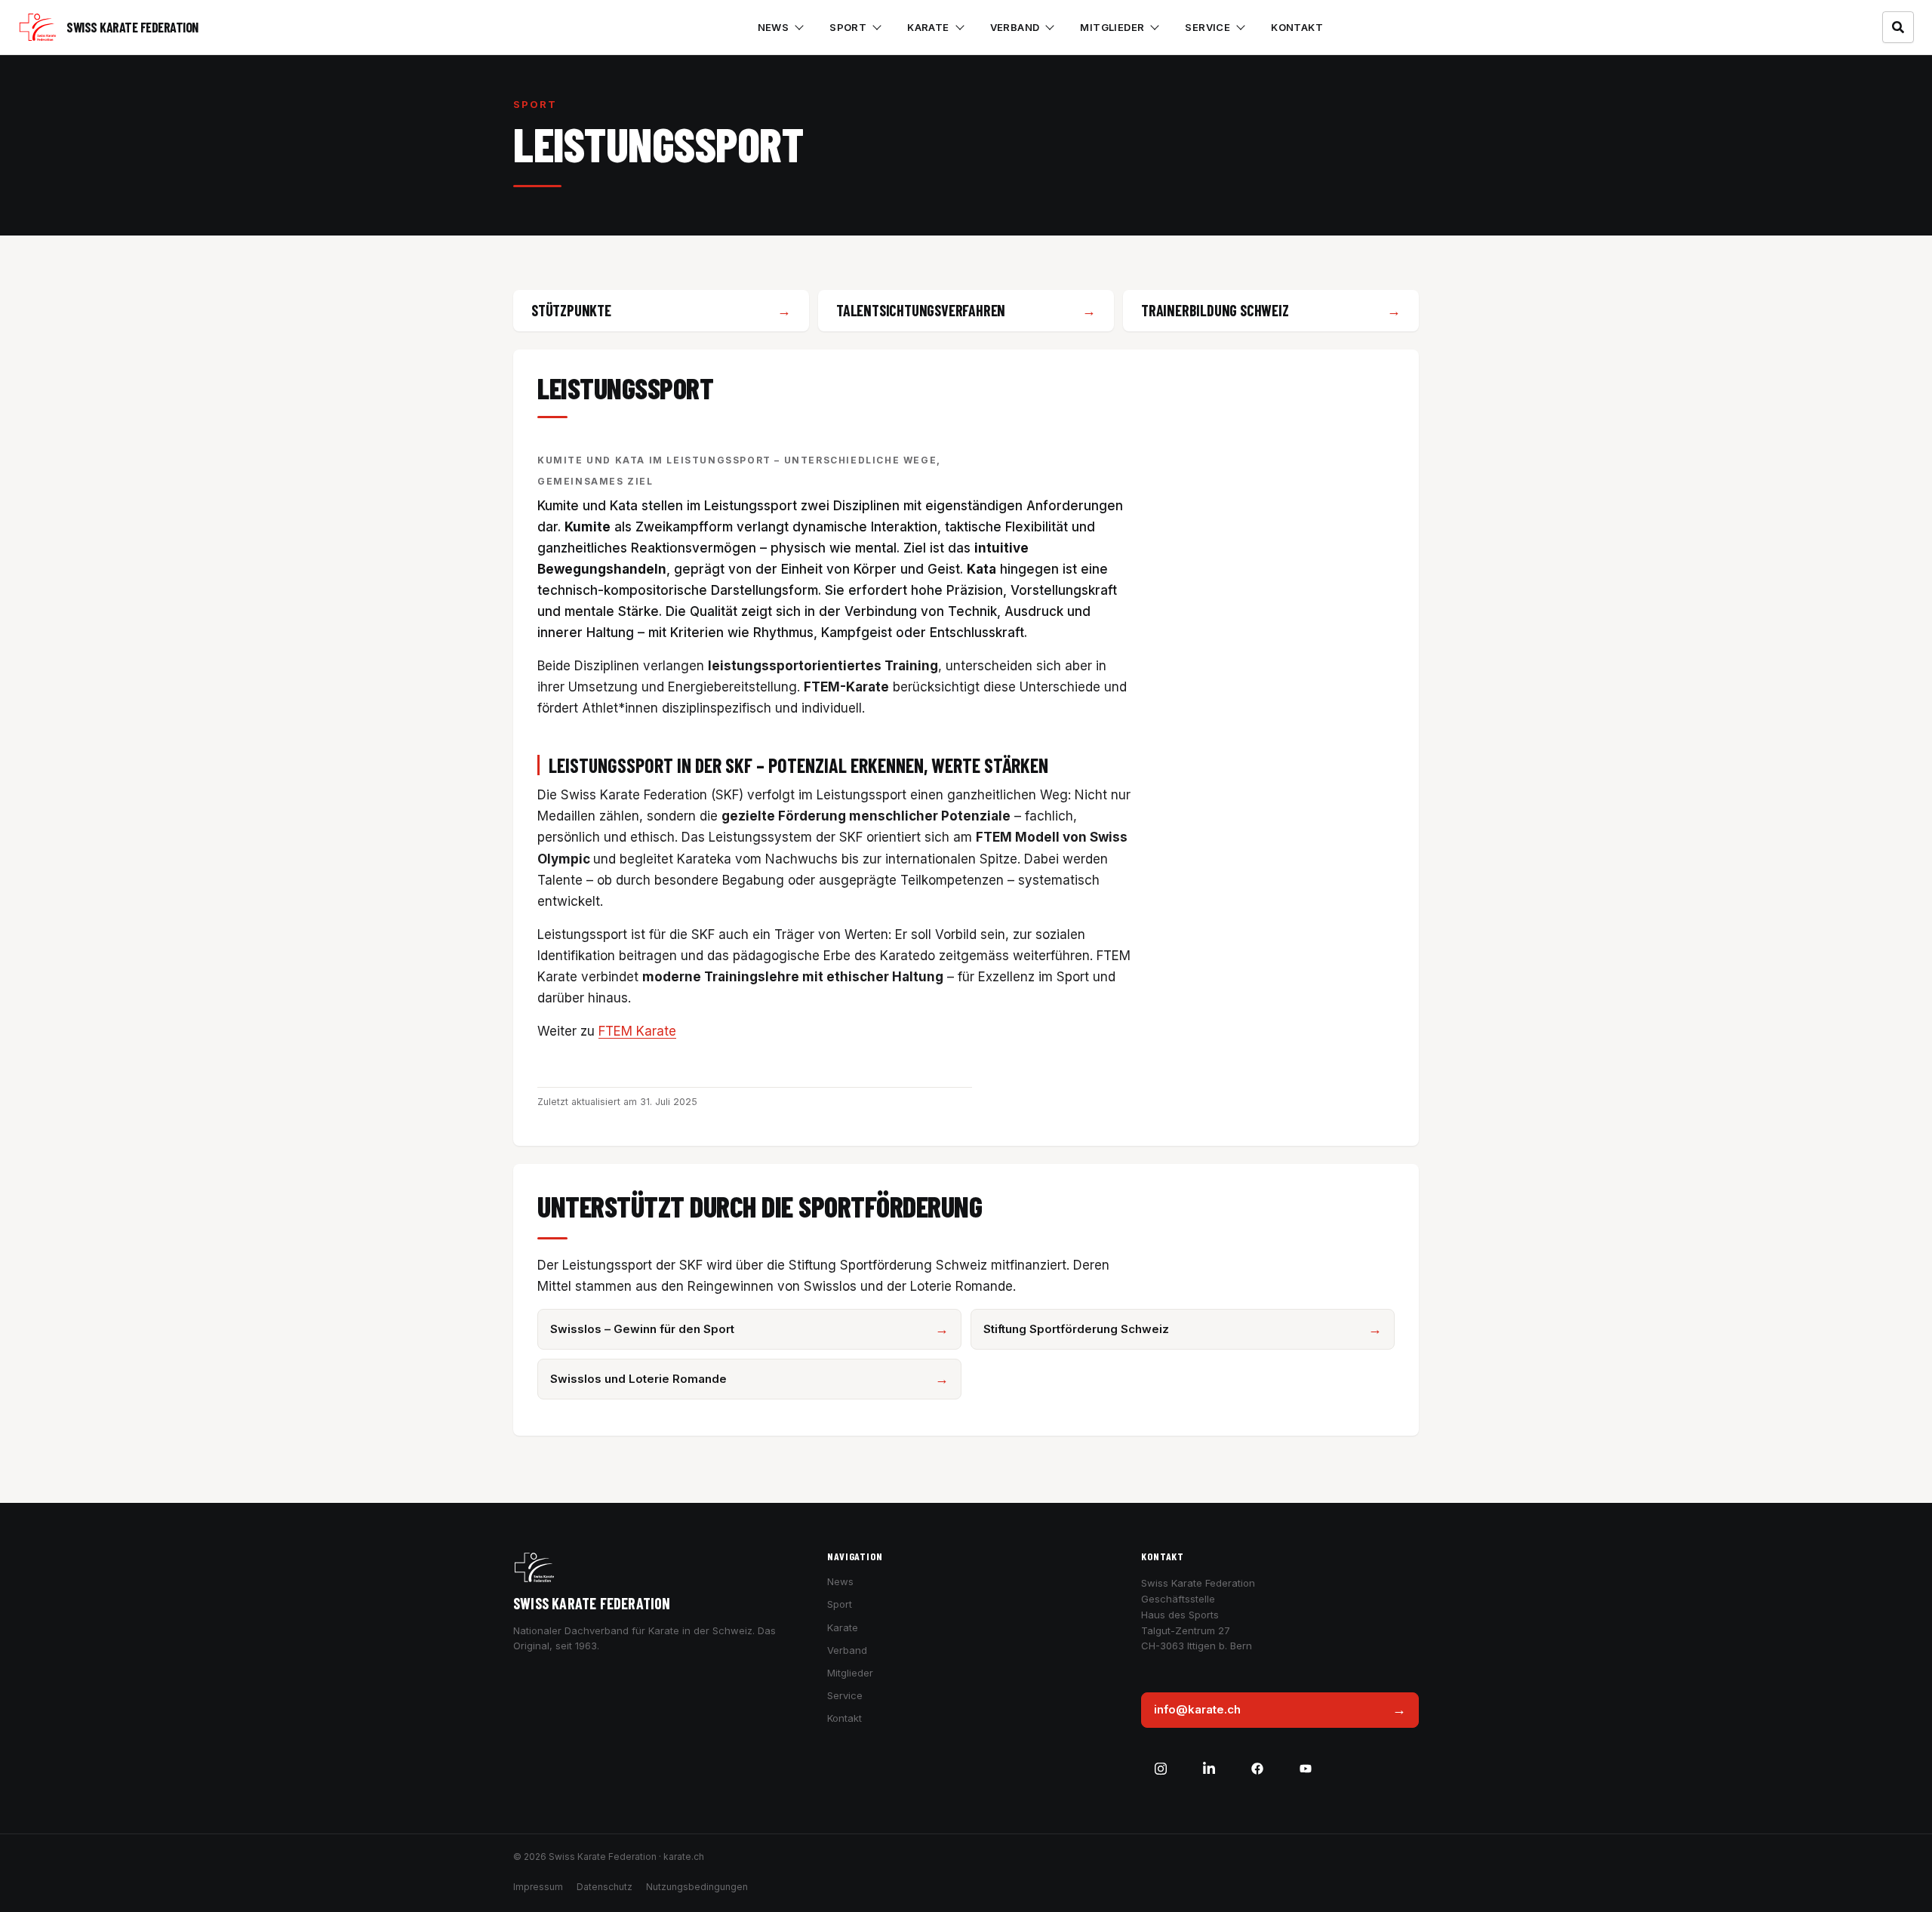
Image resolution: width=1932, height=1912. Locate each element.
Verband (1015, 27)
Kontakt (1297, 27)
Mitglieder (1112, 27)
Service (1207, 27)
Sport (848, 27)
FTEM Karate (637, 1031)
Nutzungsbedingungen (697, 1887)
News (774, 27)
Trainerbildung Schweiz (1215, 310)
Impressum (538, 1887)
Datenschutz (605, 1887)
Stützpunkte (571, 310)
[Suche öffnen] (1898, 27)
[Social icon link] (1161, 1769)
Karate (928, 27)
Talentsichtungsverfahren (921, 310)
